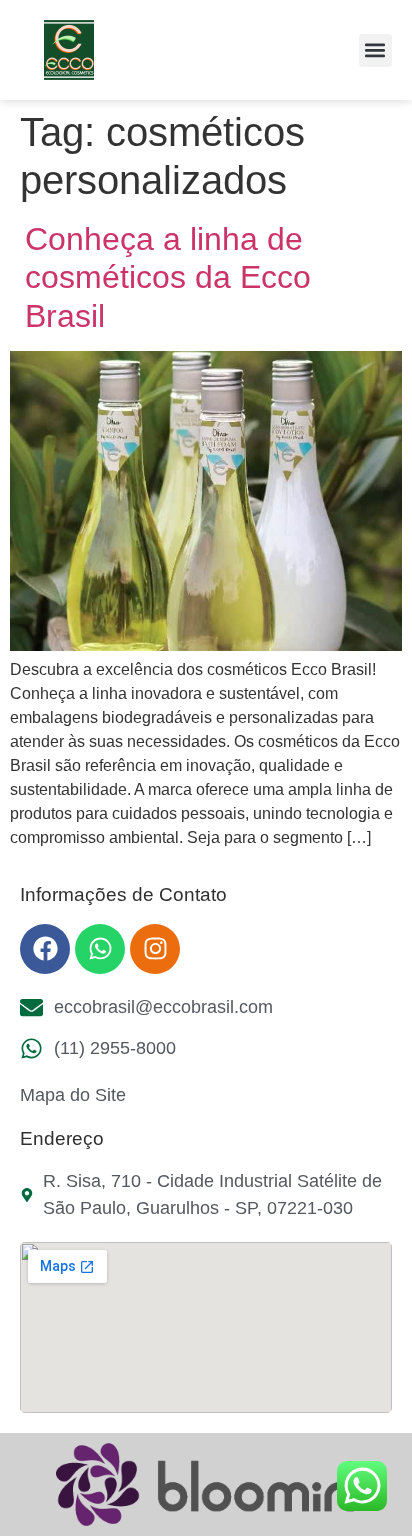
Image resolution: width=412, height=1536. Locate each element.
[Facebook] (45, 949)
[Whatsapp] (100, 949)
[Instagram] (155, 949)
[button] (375, 50)
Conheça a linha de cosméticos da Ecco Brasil (168, 277)
